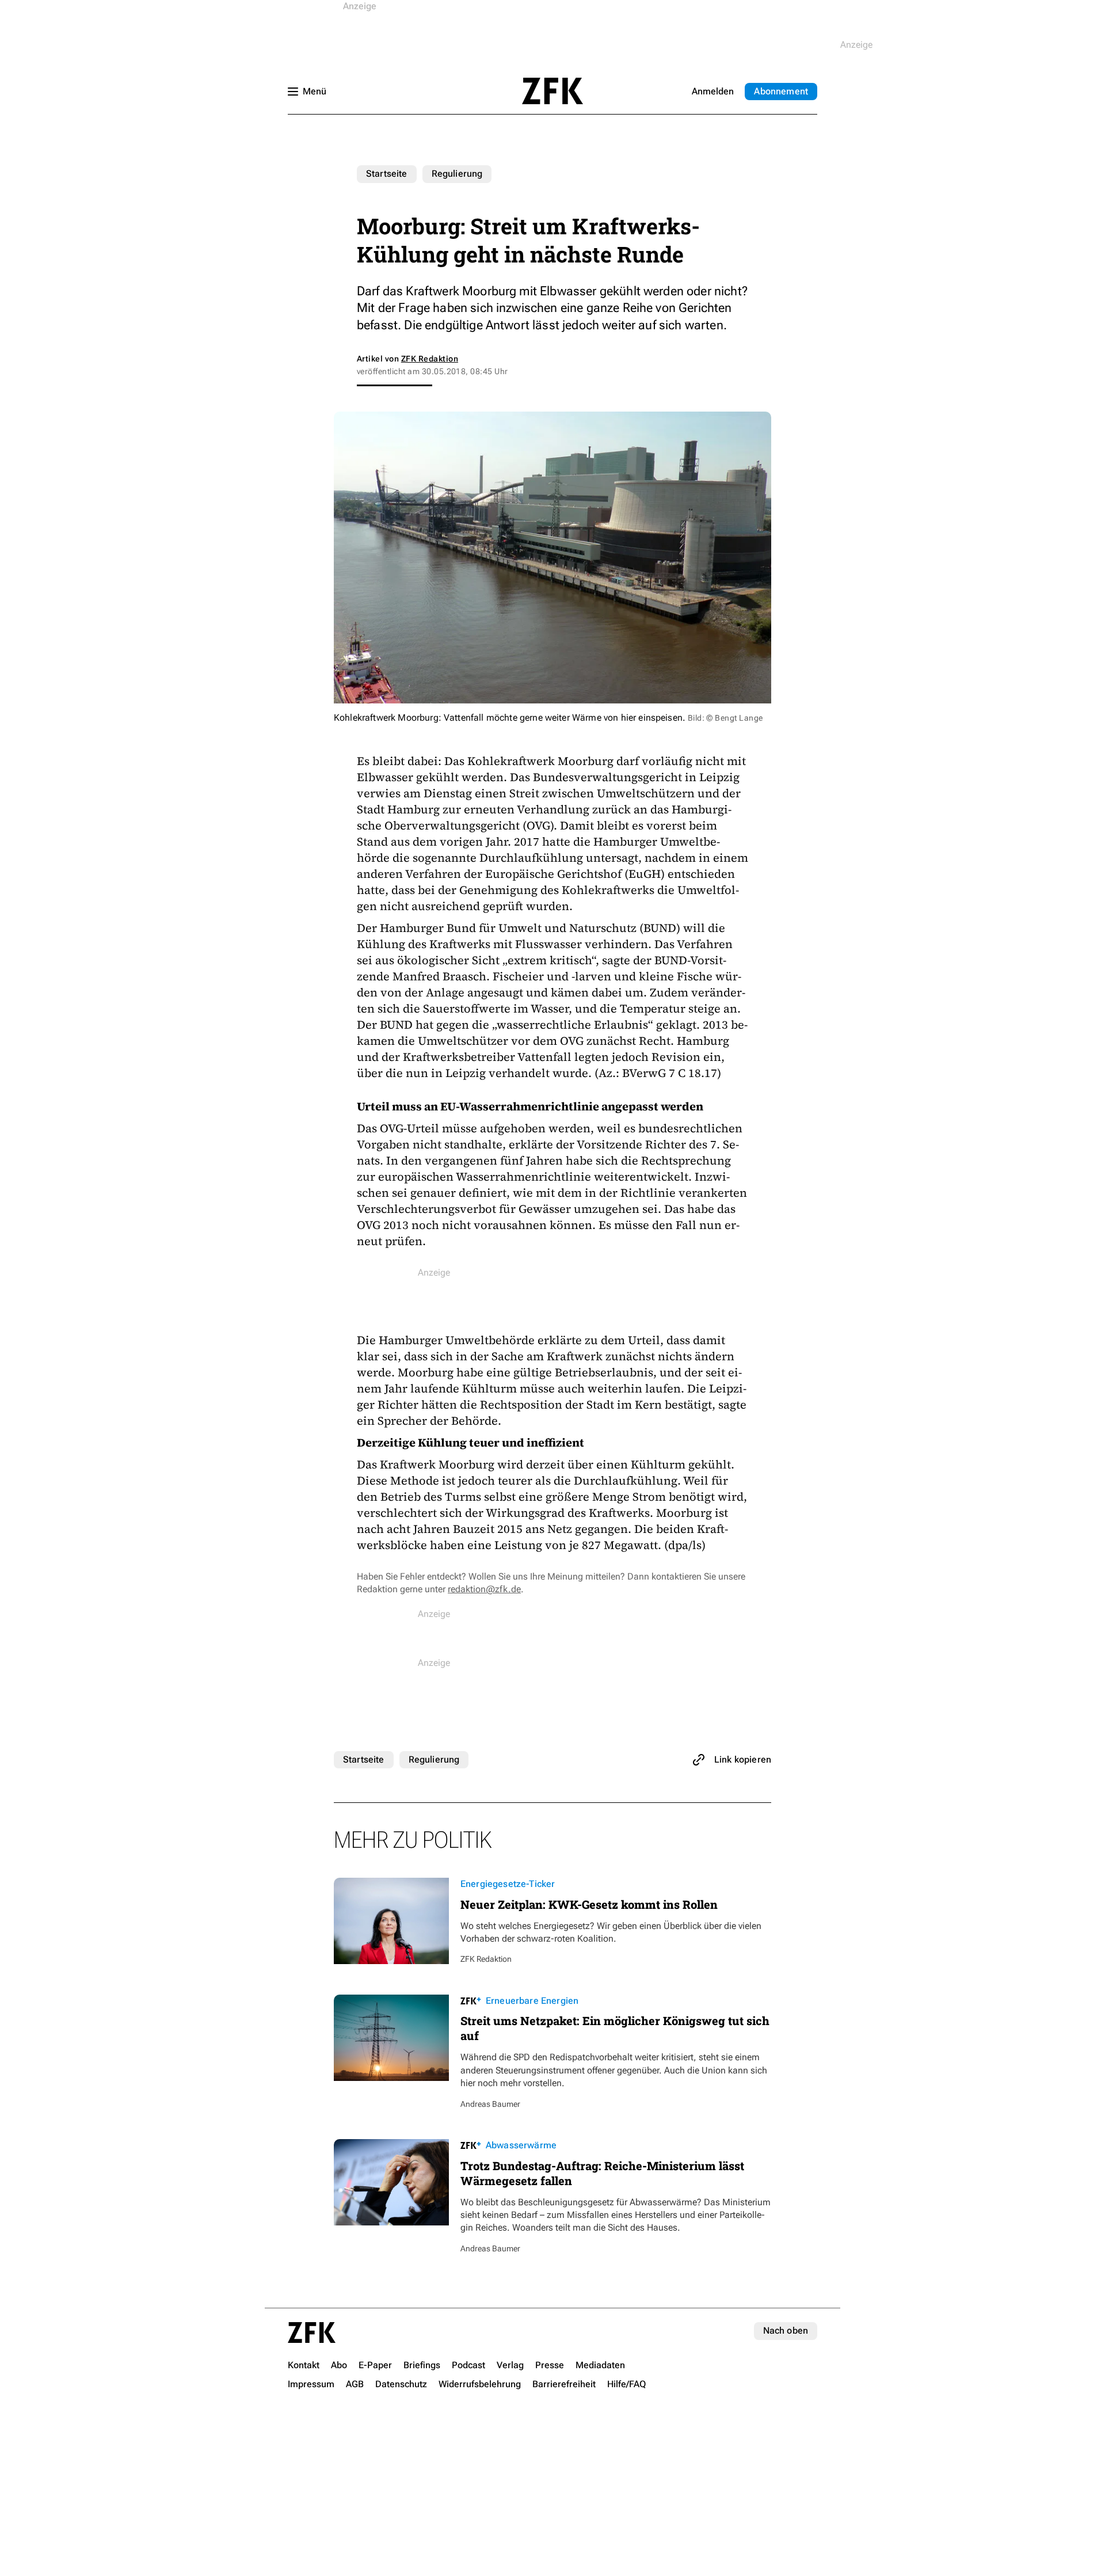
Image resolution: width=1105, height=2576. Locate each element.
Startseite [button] (552, 91)
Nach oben (786, 2330)
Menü (315, 91)
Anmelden (713, 91)
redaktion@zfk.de (484, 1589)
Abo (781, 91)
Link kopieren (743, 1759)
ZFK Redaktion (430, 359)
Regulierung (457, 174)
